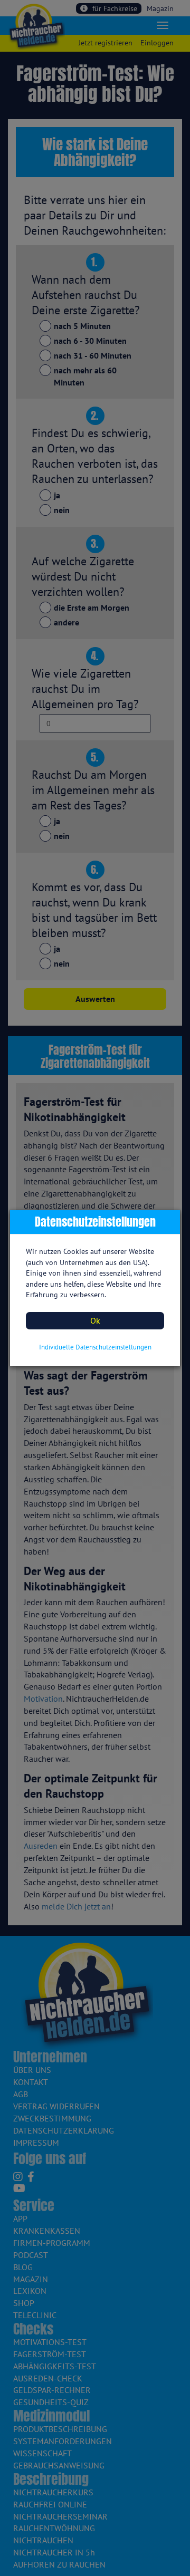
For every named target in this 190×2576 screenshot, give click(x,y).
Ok (95, 1320)
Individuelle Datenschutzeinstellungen (95, 1347)
